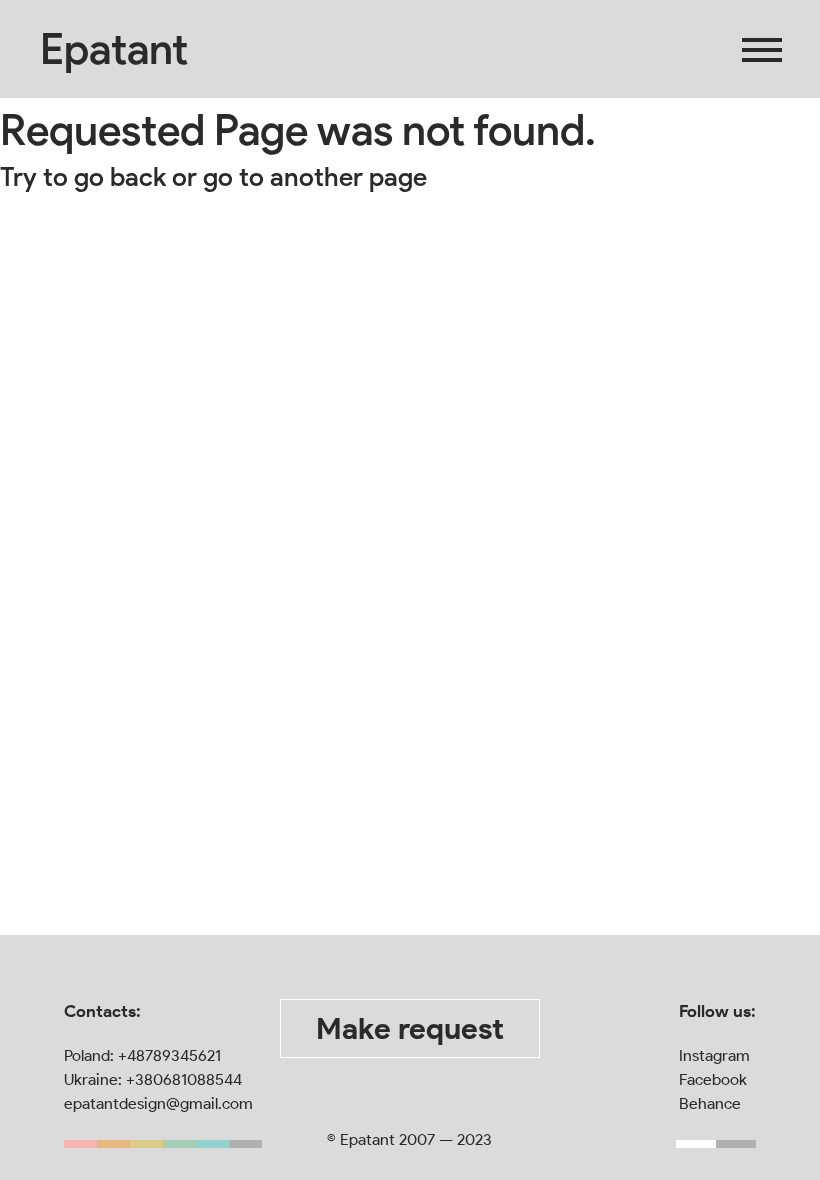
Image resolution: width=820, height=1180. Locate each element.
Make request (410, 1028)
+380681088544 (184, 1079)
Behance (710, 1103)
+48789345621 (169, 1055)
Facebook (713, 1079)
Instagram (714, 1055)
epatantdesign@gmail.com (158, 1103)
